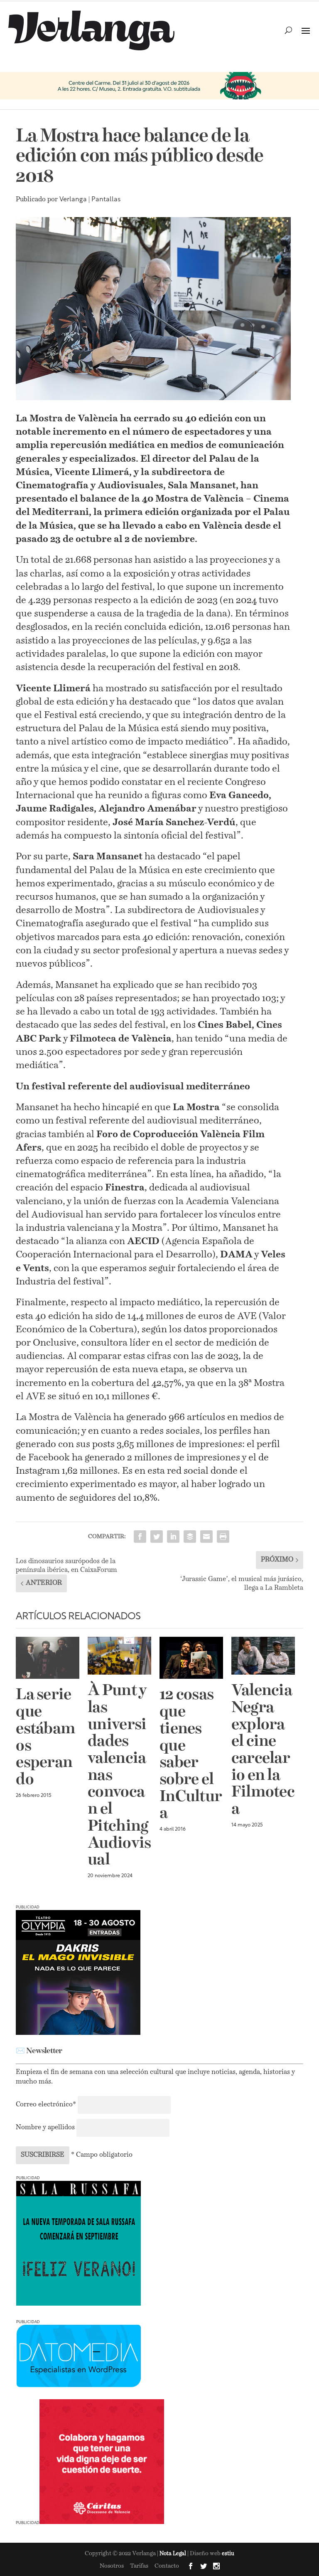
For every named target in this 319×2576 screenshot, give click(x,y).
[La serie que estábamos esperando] (48, 1658)
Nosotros (112, 2566)
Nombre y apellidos (45, 2128)
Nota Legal (173, 2554)
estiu (228, 2554)
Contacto (167, 2566)
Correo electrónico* (47, 2105)
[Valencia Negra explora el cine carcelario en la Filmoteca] (263, 1656)
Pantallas (106, 200)
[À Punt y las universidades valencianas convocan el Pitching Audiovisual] (119, 1656)
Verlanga (73, 200)
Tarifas (139, 2566)
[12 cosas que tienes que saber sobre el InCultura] (191, 1658)
